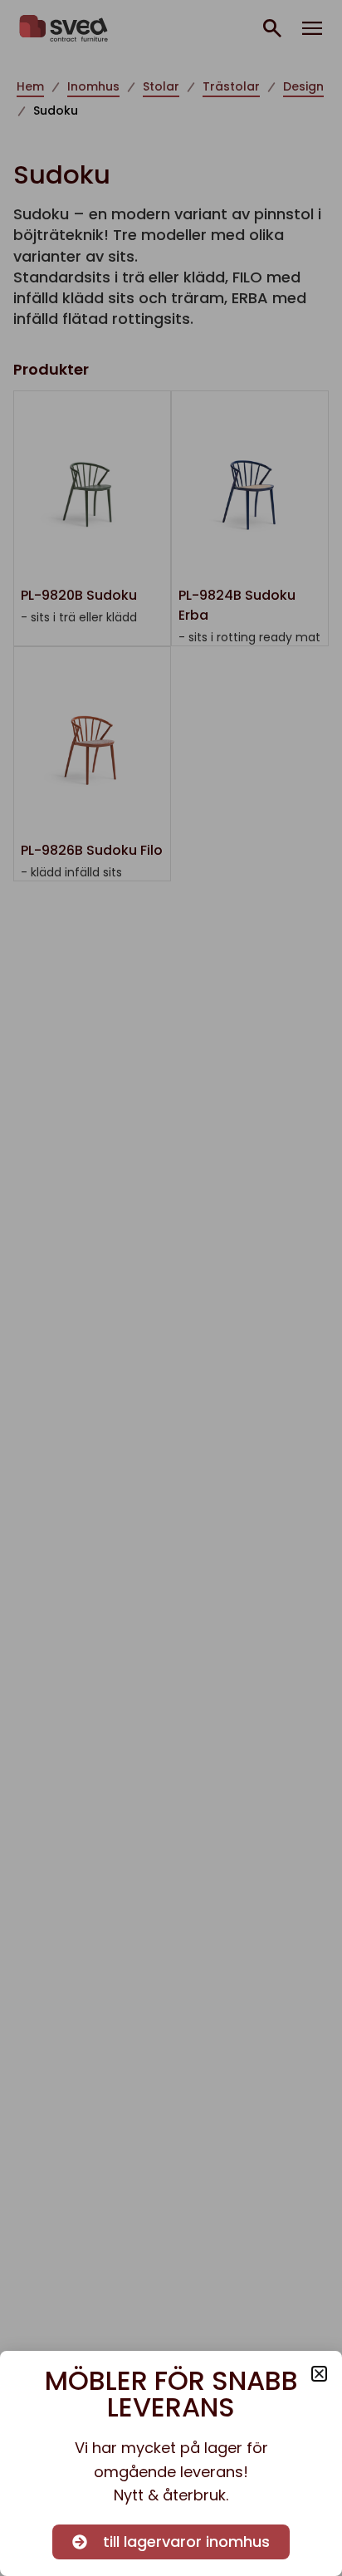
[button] (319, 2374)
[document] (171, 1288)
